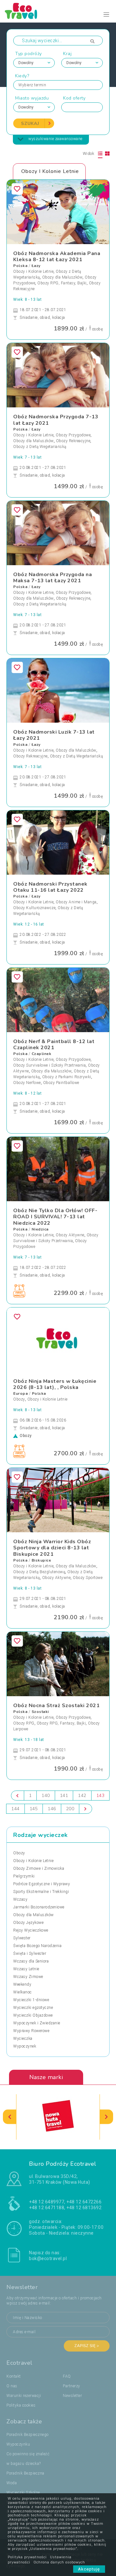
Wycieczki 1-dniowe (31, 2000)
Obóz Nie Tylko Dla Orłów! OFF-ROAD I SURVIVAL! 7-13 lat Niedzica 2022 (55, 1217)
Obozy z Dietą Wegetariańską (40, 447)
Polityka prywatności (27, 2557)
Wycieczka (23, 2039)
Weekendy (22, 1984)
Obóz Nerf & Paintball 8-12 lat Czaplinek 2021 (54, 1045)
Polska (20, 266)
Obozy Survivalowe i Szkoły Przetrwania (49, 1065)
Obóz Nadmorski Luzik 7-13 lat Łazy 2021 (54, 735)
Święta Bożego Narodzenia (37, 1946)
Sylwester (22, 1938)
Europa (20, 1393)
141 (64, 1796)
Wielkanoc (23, 1992)
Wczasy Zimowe (28, 1977)
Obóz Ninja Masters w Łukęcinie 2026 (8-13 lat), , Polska (55, 1384)
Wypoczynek (25, 2046)
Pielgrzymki (24, 1876)
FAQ (67, 2376)
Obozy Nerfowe (27, 1083)
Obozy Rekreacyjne (73, 441)
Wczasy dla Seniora (31, 1961)
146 (52, 1809)
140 (46, 1796)
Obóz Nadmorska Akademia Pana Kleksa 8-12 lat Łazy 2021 (57, 257)
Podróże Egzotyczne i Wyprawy (42, 1884)
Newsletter (72, 2396)
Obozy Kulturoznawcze (34, 908)
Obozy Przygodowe (73, 435)
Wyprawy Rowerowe (31, 2031)
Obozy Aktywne (70, 1235)
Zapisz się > (87, 2346)
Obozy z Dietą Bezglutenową (39, 1572)
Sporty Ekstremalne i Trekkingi (41, 1892)
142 (82, 1796)
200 (70, 1809)
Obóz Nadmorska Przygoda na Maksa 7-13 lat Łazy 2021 (53, 578)
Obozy (19, 1399)
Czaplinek (42, 1054)
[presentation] (10, 2117)
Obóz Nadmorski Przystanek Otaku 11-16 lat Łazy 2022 (50, 887)
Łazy (36, 266)
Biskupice (41, 1560)
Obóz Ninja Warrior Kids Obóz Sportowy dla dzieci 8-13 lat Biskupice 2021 (52, 1548)
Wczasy (20, 1899)
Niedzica (40, 1229)
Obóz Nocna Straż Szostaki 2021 (56, 1706)
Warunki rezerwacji (24, 2396)
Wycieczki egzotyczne (33, 2008)
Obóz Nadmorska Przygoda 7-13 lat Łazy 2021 (56, 420)
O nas (12, 2386)
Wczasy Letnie (26, 1969)
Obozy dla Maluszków (63, 277)
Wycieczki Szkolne (23, 2493)
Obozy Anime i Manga (76, 902)
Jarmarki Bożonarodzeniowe (39, 1907)
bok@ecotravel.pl (48, 2258)
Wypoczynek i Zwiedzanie (37, 2023)
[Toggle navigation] (106, 15)
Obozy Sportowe (88, 1578)
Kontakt (14, 2376)
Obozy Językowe (28, 1923)
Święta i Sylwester (30, 1953)
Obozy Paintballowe (61, 1083)
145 (34, 1809)
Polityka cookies (21, 2405)
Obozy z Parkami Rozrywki (67, 1077)
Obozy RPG (24, 1723)
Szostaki (40, 1712)
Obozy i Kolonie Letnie (33, 271)
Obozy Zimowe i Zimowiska (39, 1868)
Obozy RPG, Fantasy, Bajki (62, 283)
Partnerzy (72, 2386)
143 (101, 1796)
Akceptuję (89, 2569)
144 (15, 1809)
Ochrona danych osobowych (59, 2562)
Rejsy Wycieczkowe (31, 1930)
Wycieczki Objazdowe (33, 2015)
